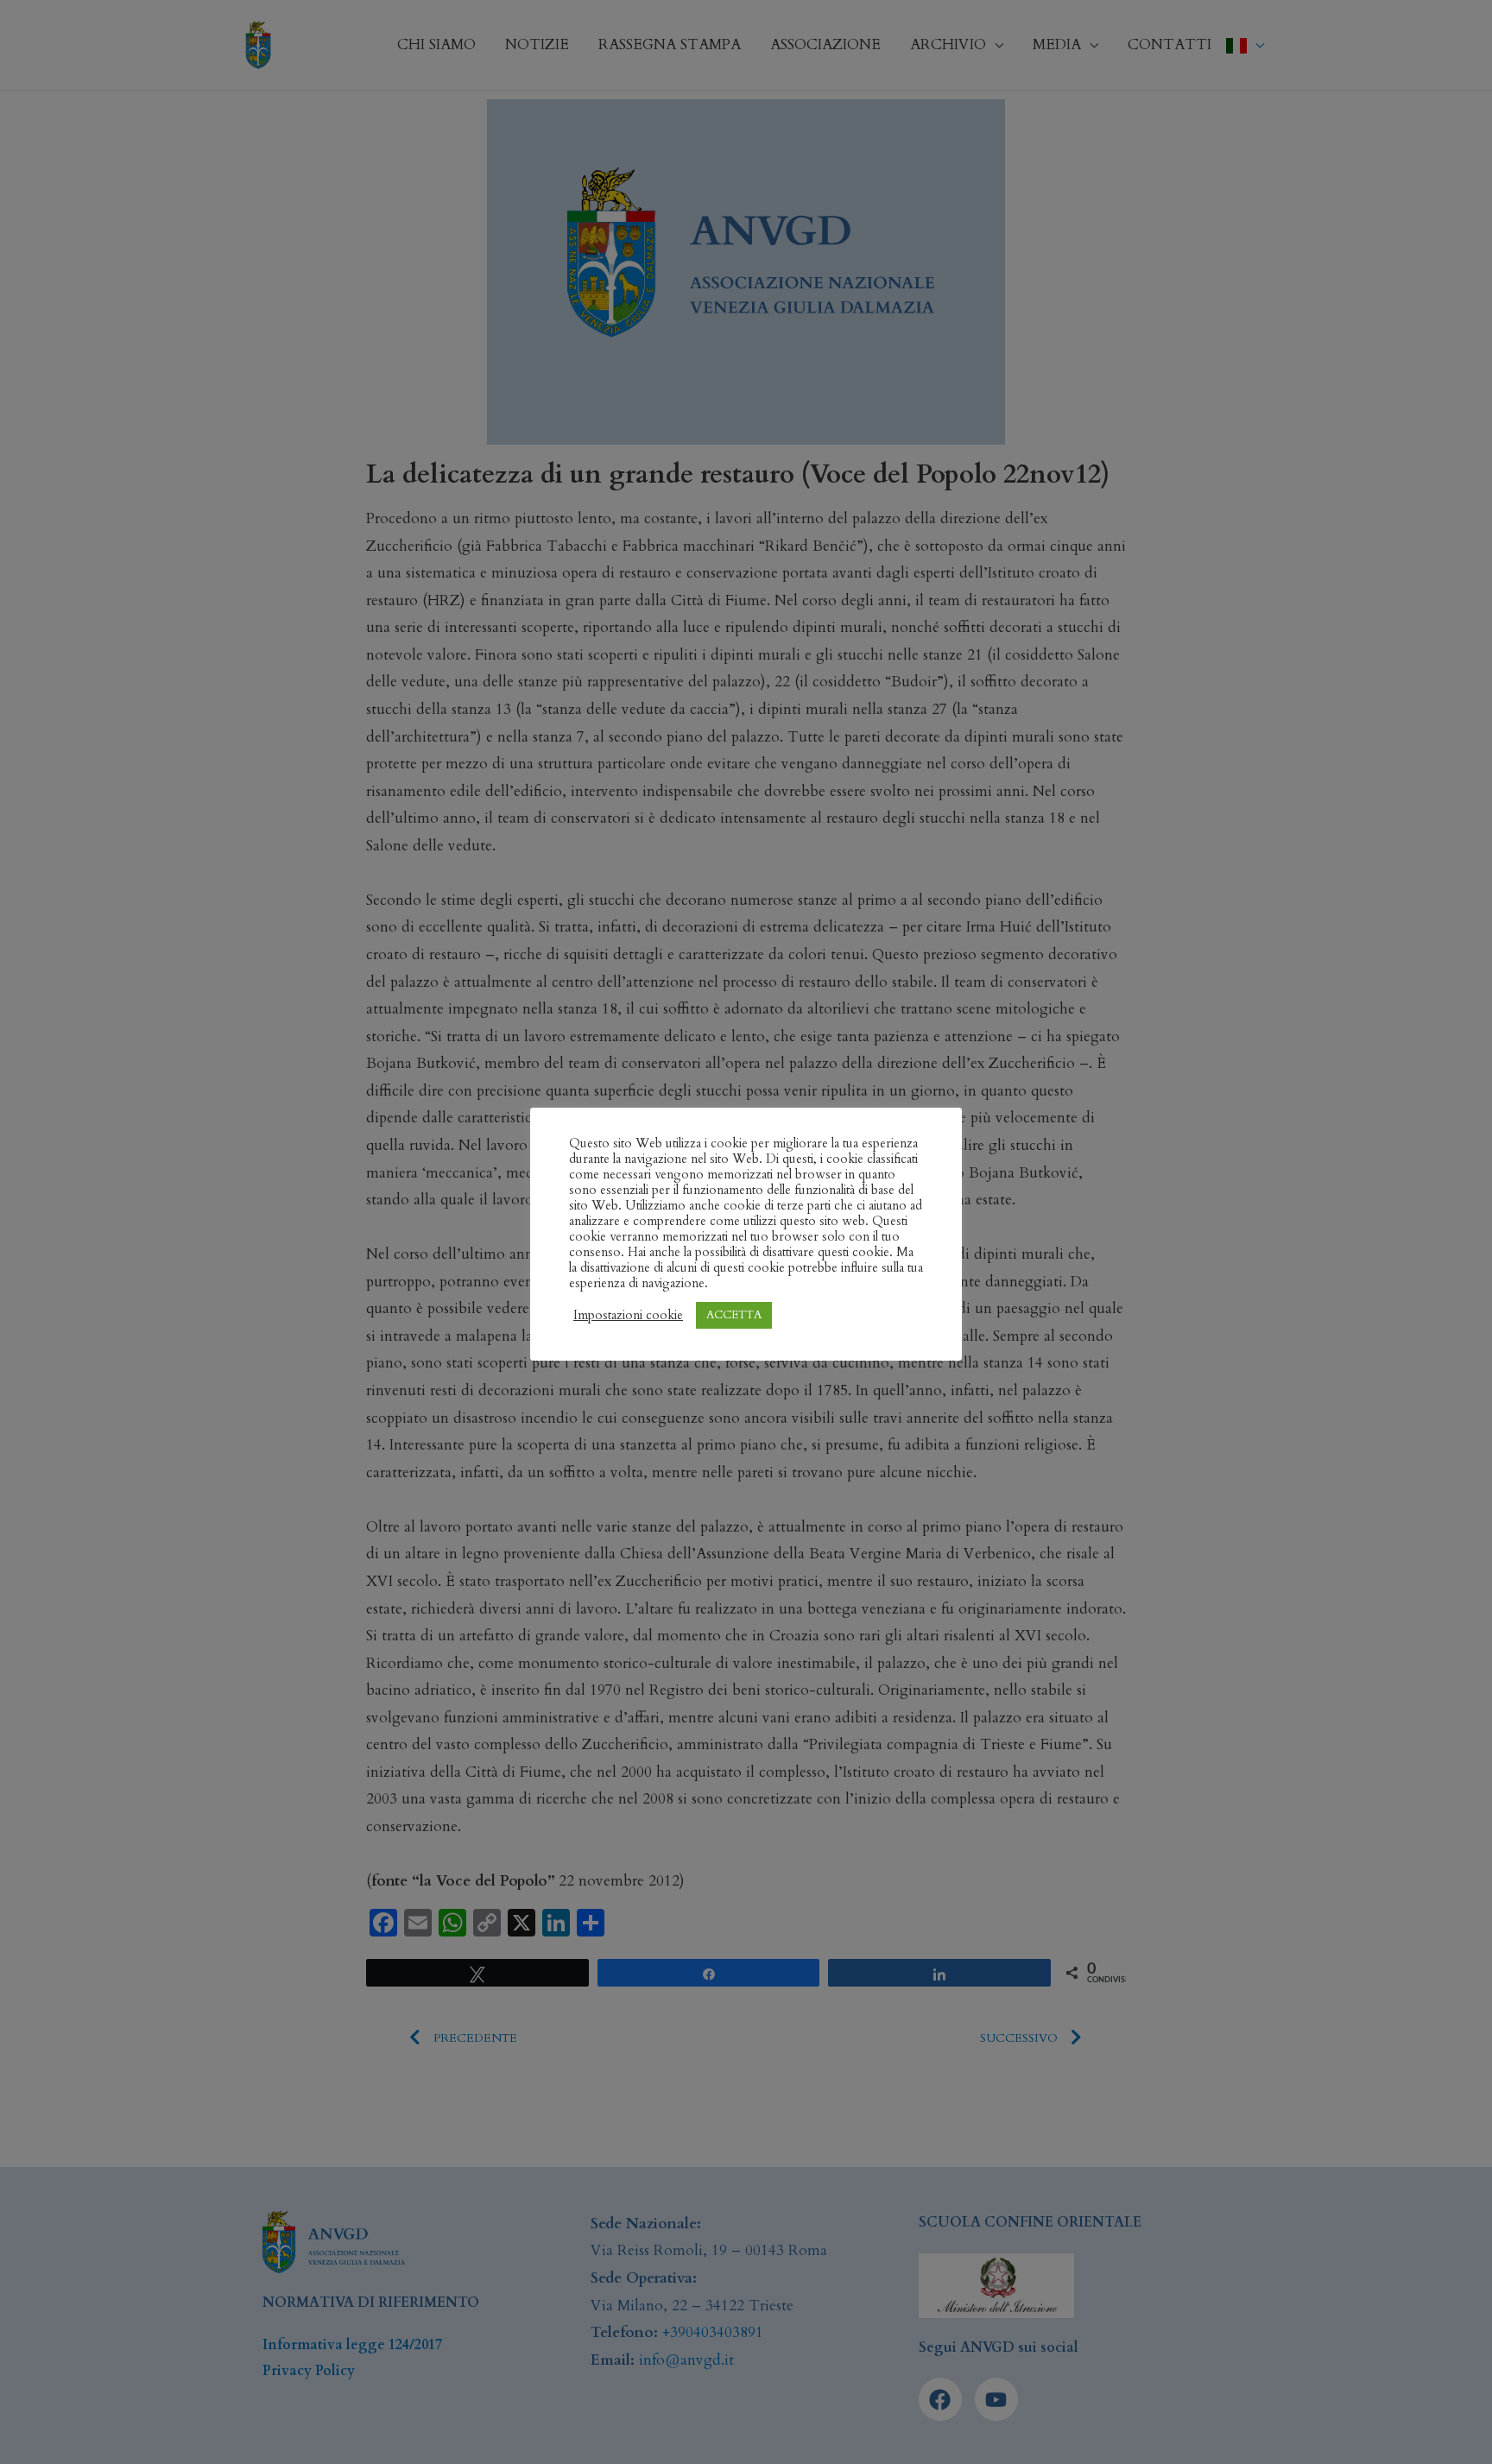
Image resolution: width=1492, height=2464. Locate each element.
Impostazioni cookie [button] (628, 1315)
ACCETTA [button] (734, 1315)
